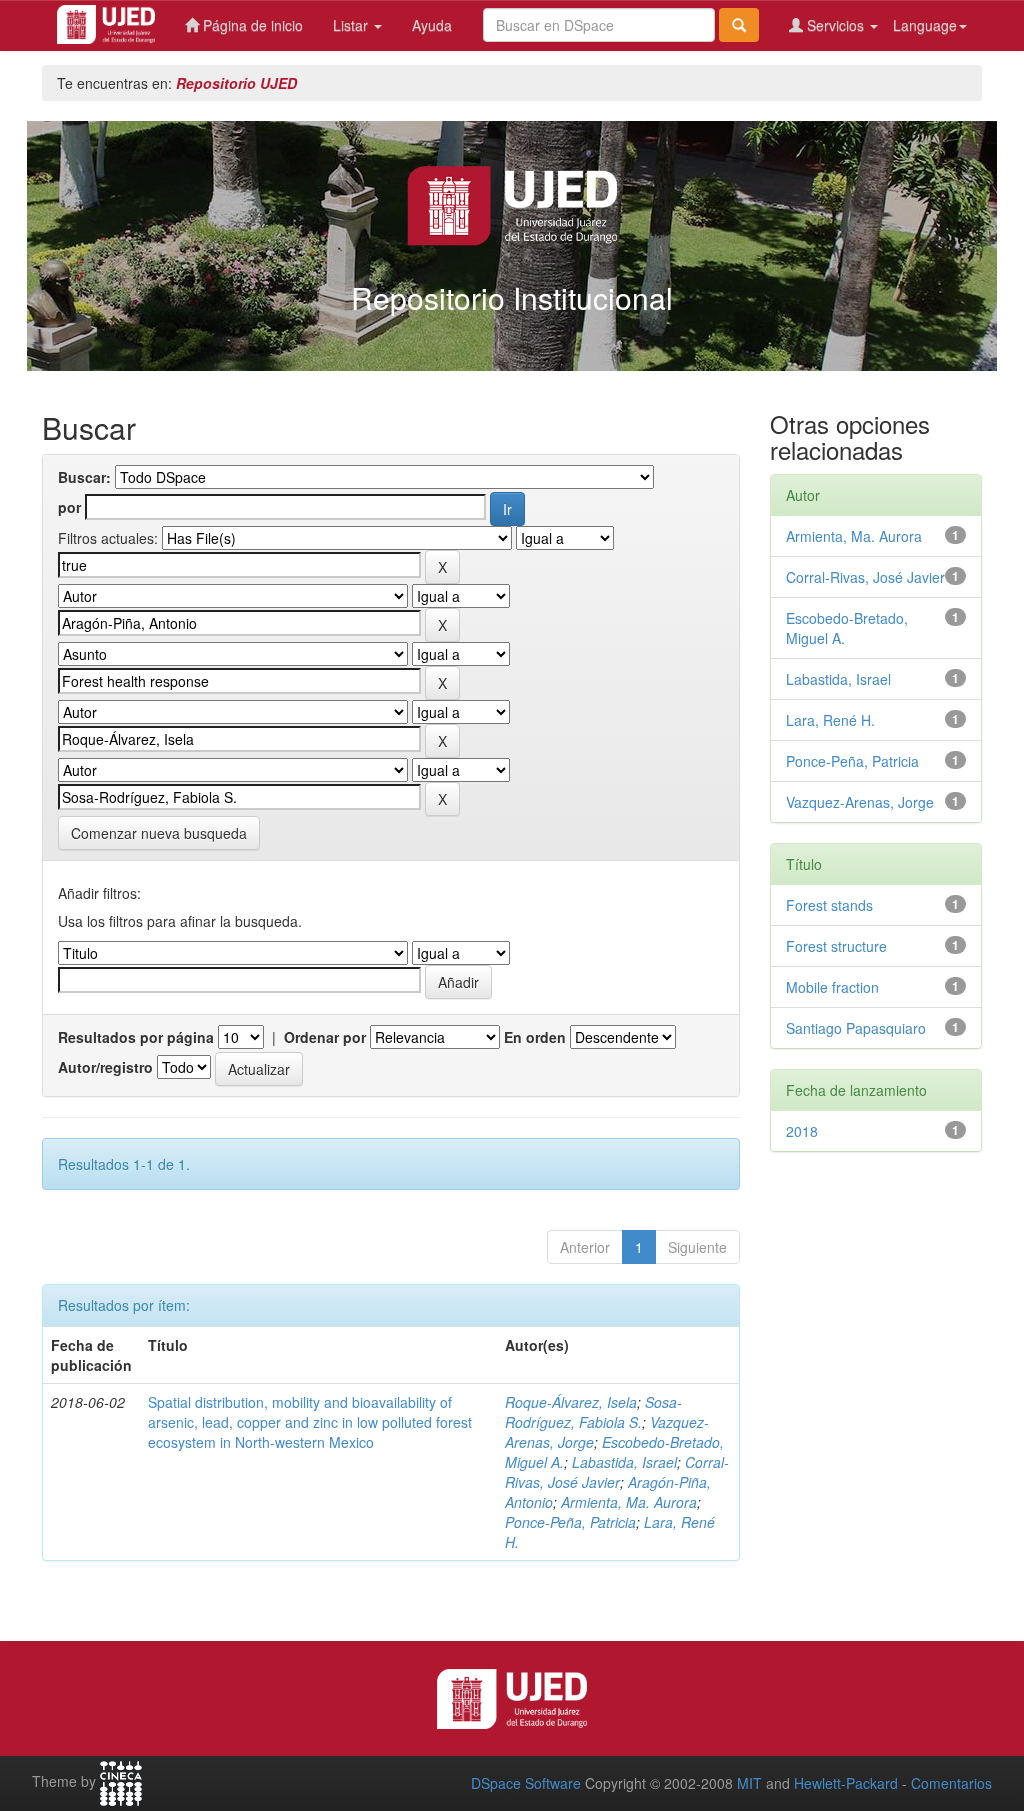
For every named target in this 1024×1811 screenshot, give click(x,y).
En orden (535, 1037)
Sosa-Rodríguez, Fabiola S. (593, 1412)
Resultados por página (136, 1037)
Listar (352, 25)
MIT (749, 1783)
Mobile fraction (832, 987)
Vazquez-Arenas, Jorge (860, 802)
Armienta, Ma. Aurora (629, 1502)
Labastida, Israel (624, 1462)
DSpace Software (526, 1783)
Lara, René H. (830, 720)
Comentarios (951, 1783)
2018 (802, 1131)
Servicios (835, 25)
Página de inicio (251, 25)
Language (925, 25)
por (69, 507)
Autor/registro (105, 1067)
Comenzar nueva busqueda (159, 833)
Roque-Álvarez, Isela (571, 1402)
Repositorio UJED (236, 83)
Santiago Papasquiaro (856, 1028)
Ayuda (432, 25)
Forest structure (836, 946)
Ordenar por (325, 1037)
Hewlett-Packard (846, 1783)
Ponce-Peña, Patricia (570, 1522)
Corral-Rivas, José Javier (617, 1472)
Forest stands (829, 905)
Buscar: (84, 477)
